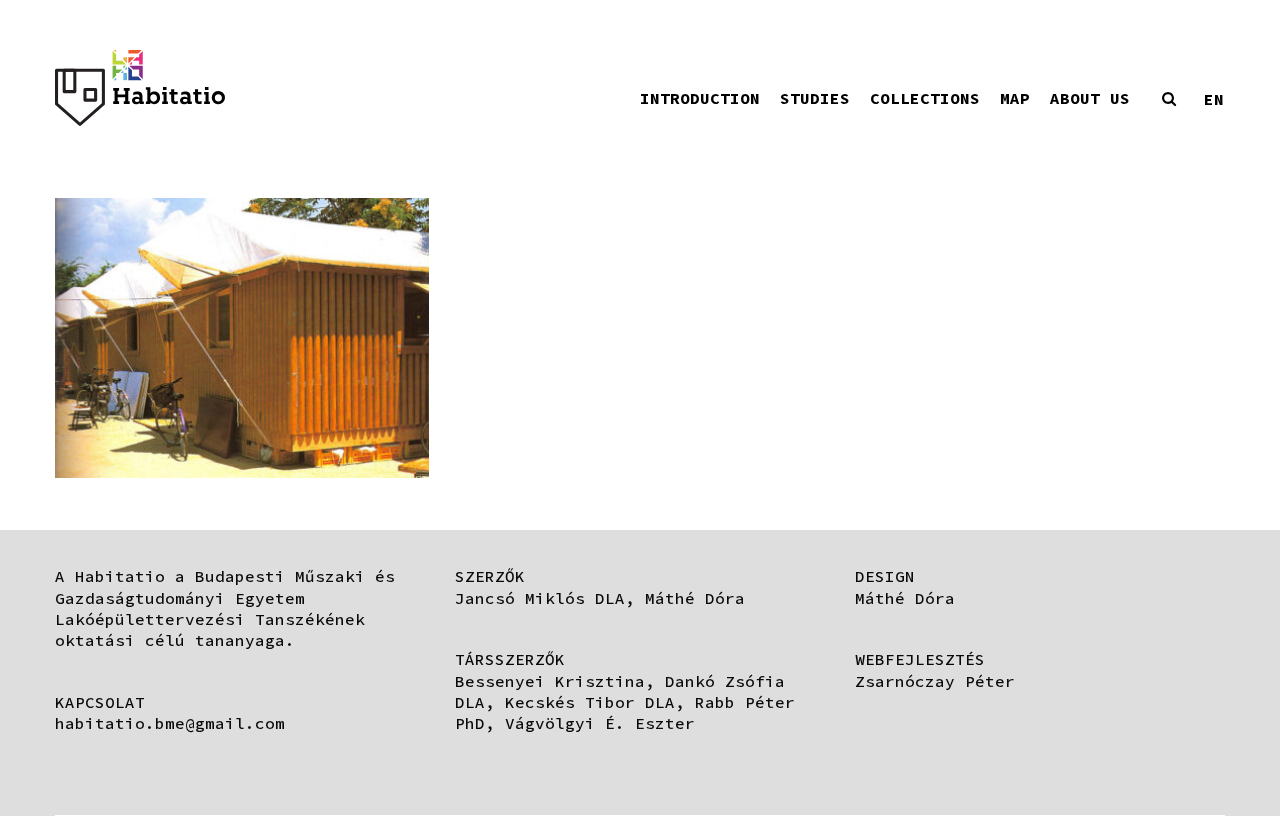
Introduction (700, 98)
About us (1090, 98)
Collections (925, 98)
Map (1015, 98)
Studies (815, 98)
